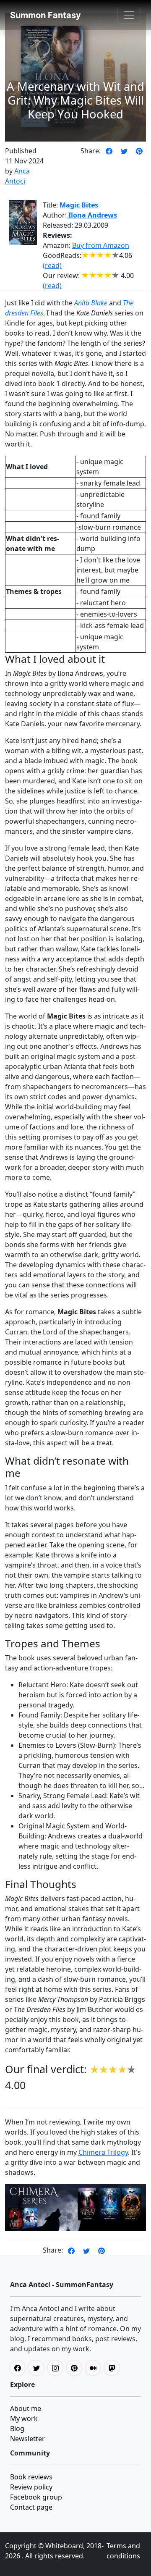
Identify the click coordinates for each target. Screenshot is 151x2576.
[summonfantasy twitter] (38, 2368)
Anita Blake (91, 303)
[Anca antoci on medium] (95, 2368)
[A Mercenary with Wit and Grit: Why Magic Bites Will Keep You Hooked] (109, 151)
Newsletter (27, 2439)
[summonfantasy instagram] (57, 2368)
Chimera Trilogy (103, 2152)
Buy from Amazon (101, 245)
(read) (52, 265)
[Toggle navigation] (129, 15)
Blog (17, 2429)
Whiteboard (64, 2546)
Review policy (31, 2487)
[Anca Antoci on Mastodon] (114, 2368)
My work (24, 2418)
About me (26, 2408)
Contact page (31, 2507)
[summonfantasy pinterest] (76, 2368)
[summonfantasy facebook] (20, 2368)
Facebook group (36, 2497)
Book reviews (31, 2477)
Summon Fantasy (46, 15)
